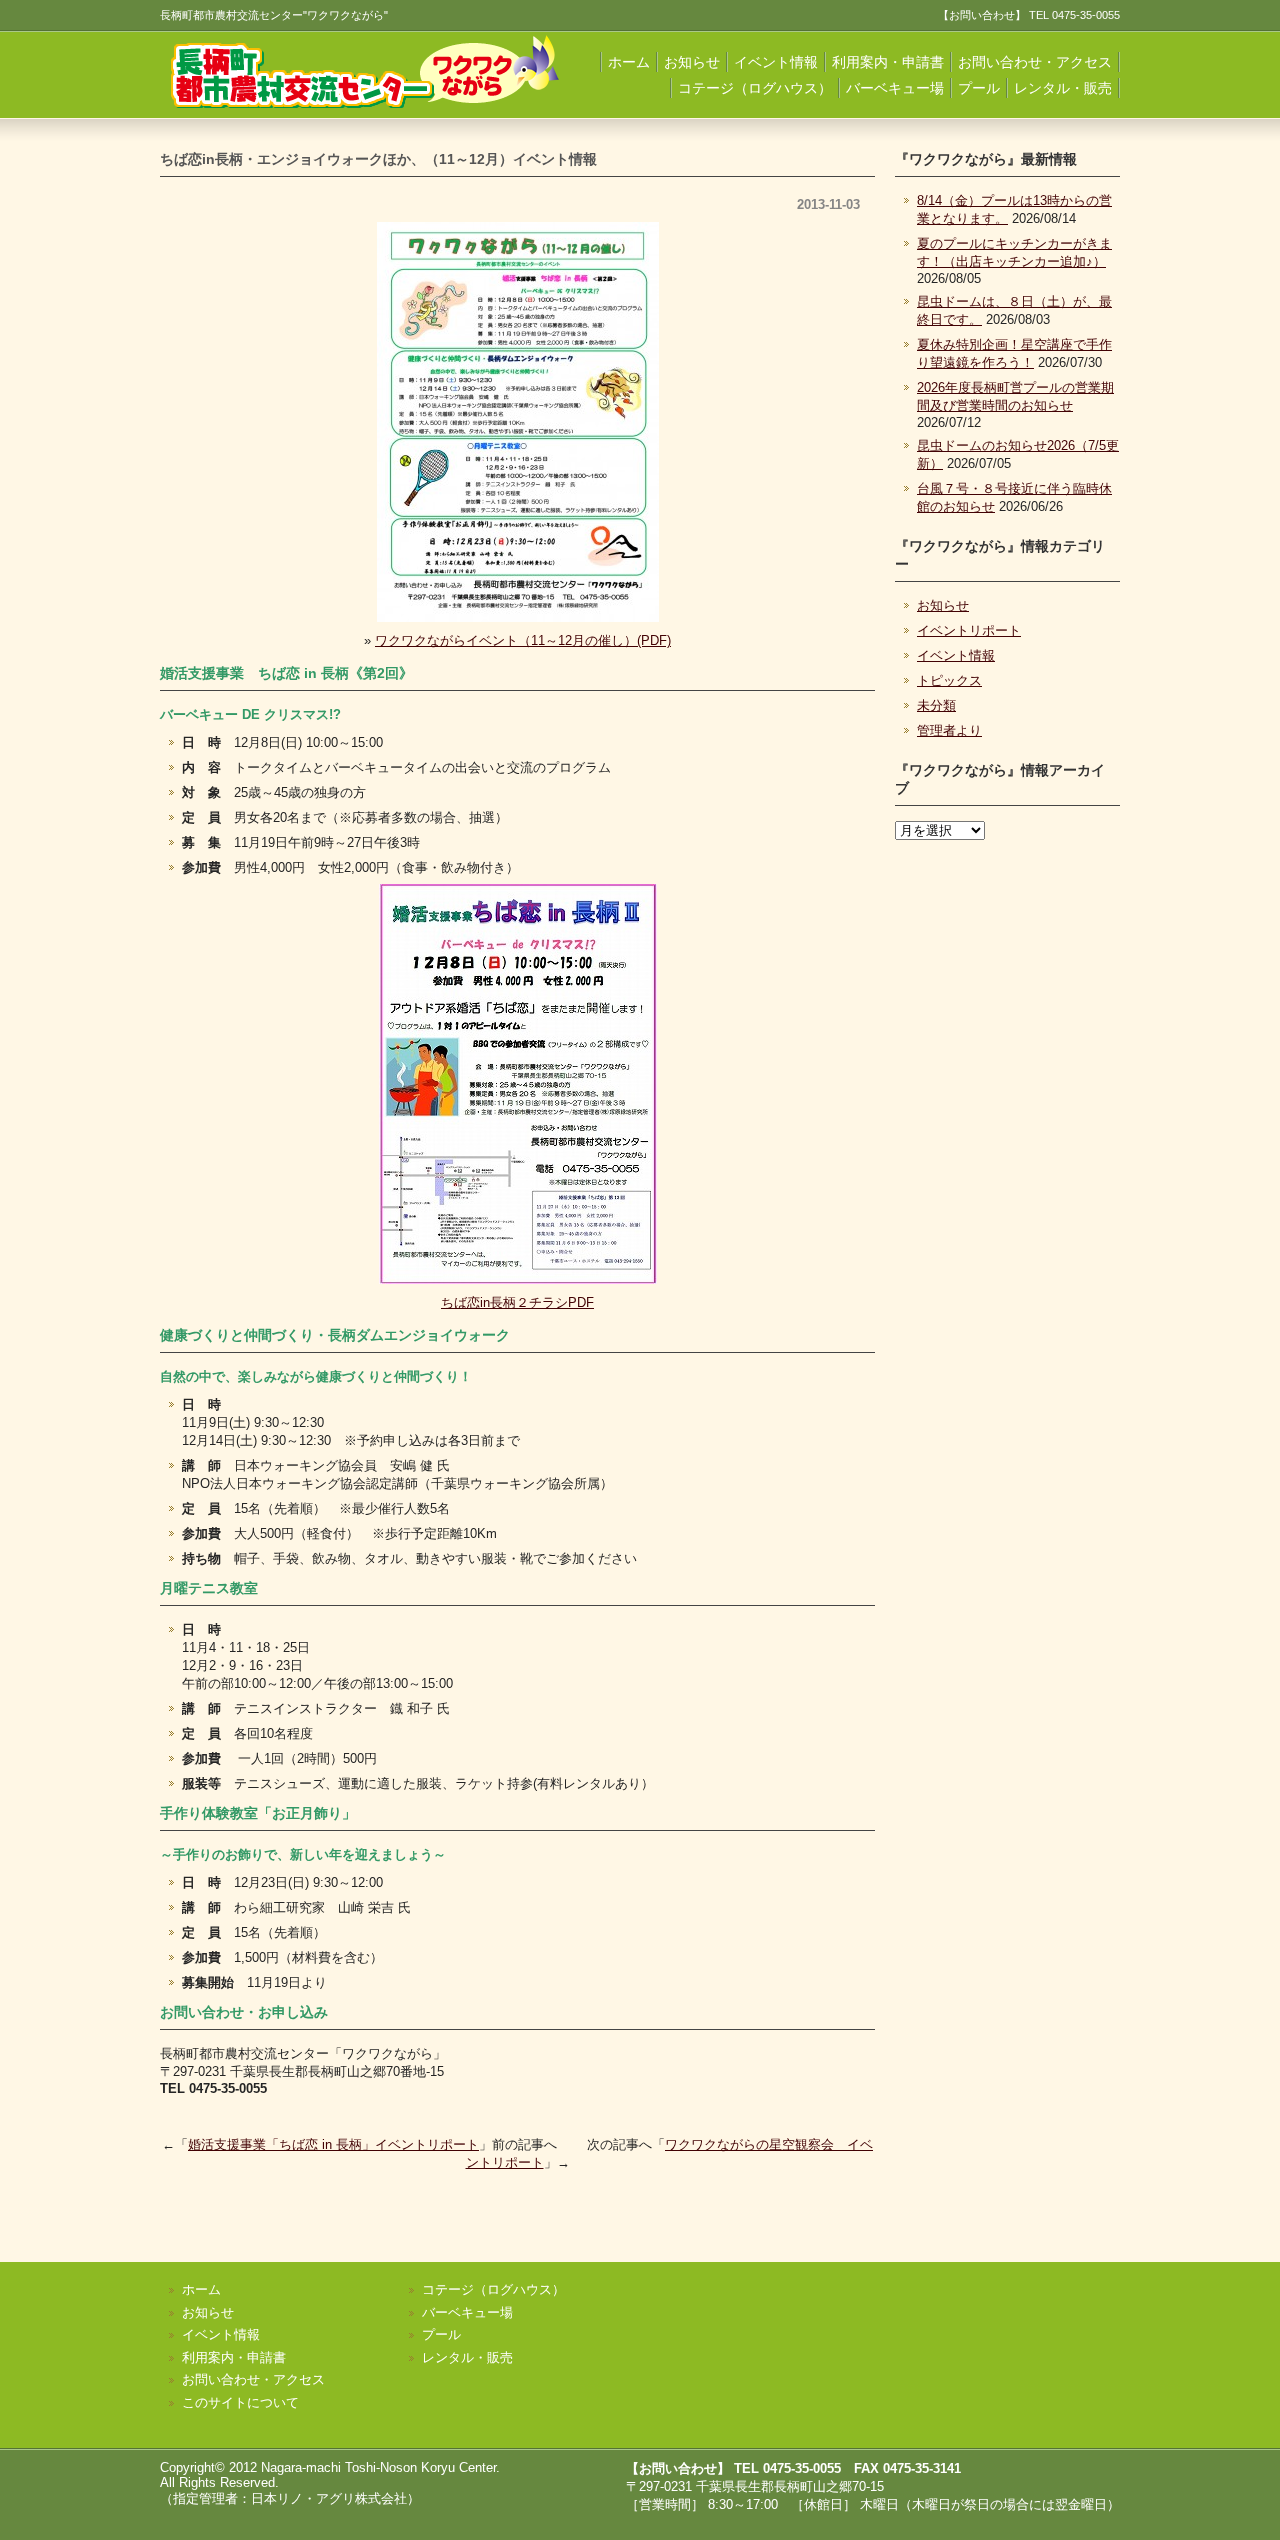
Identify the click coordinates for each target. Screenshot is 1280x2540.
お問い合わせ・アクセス (1035, 62)
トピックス (949, 680)
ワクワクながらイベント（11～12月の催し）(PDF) (523, 640)
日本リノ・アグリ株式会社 (329, 2498)
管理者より (949, 730)
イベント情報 (776, 62)
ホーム (629, 62)
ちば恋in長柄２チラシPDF (517, 1302)
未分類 (936, 705)
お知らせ (692, 62)
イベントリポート (969, 630)
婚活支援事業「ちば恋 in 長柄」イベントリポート (333, 2144)
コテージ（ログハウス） (755, 88)
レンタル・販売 (1063, 88)
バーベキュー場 (895, 88)
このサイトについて (240, 2402)
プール (979, 88)
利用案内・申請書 (888, 62)
